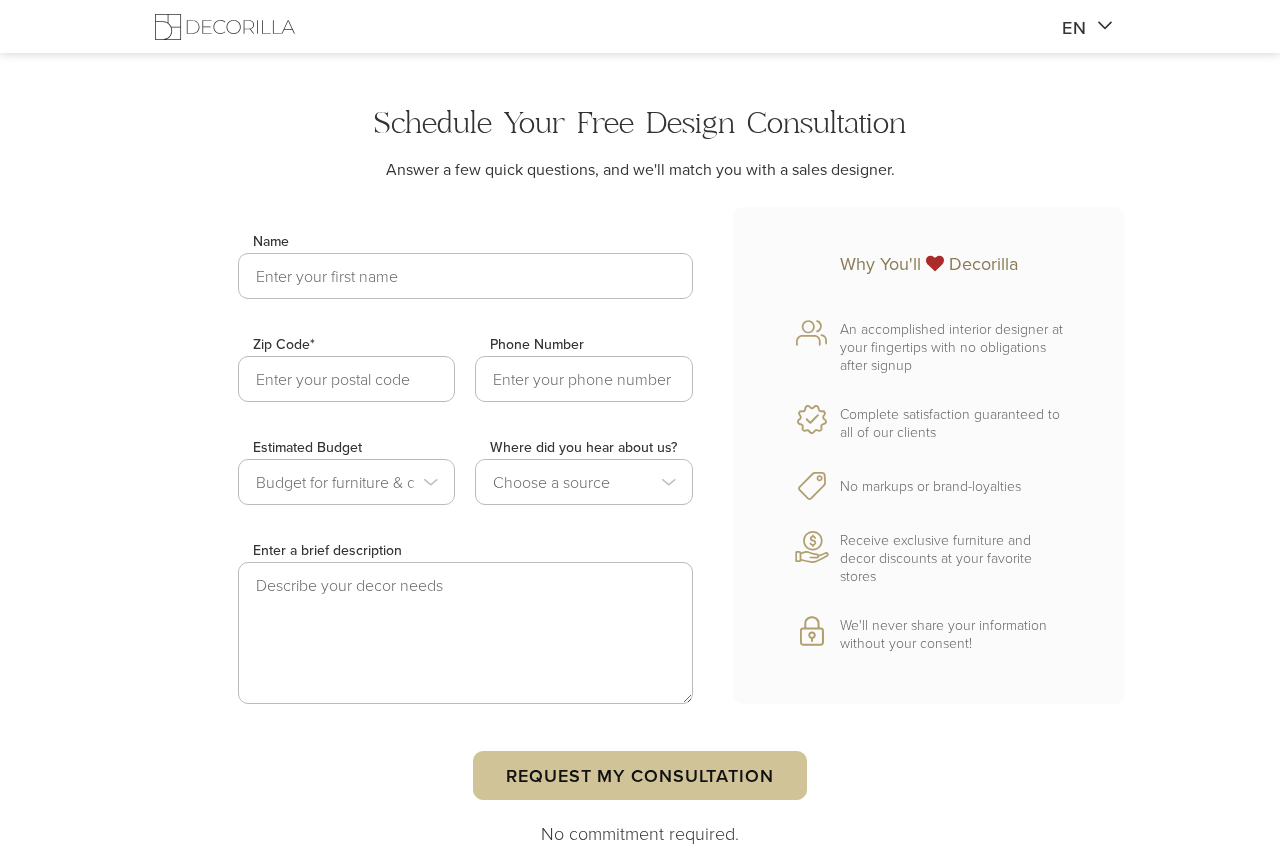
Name (271, 241)
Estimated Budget (307, 447)
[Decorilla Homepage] (225, 26)
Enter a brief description (327, 550)
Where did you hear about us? (583, 447)
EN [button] (1074, 27)
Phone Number (537, 344)
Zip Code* (284, 344)
